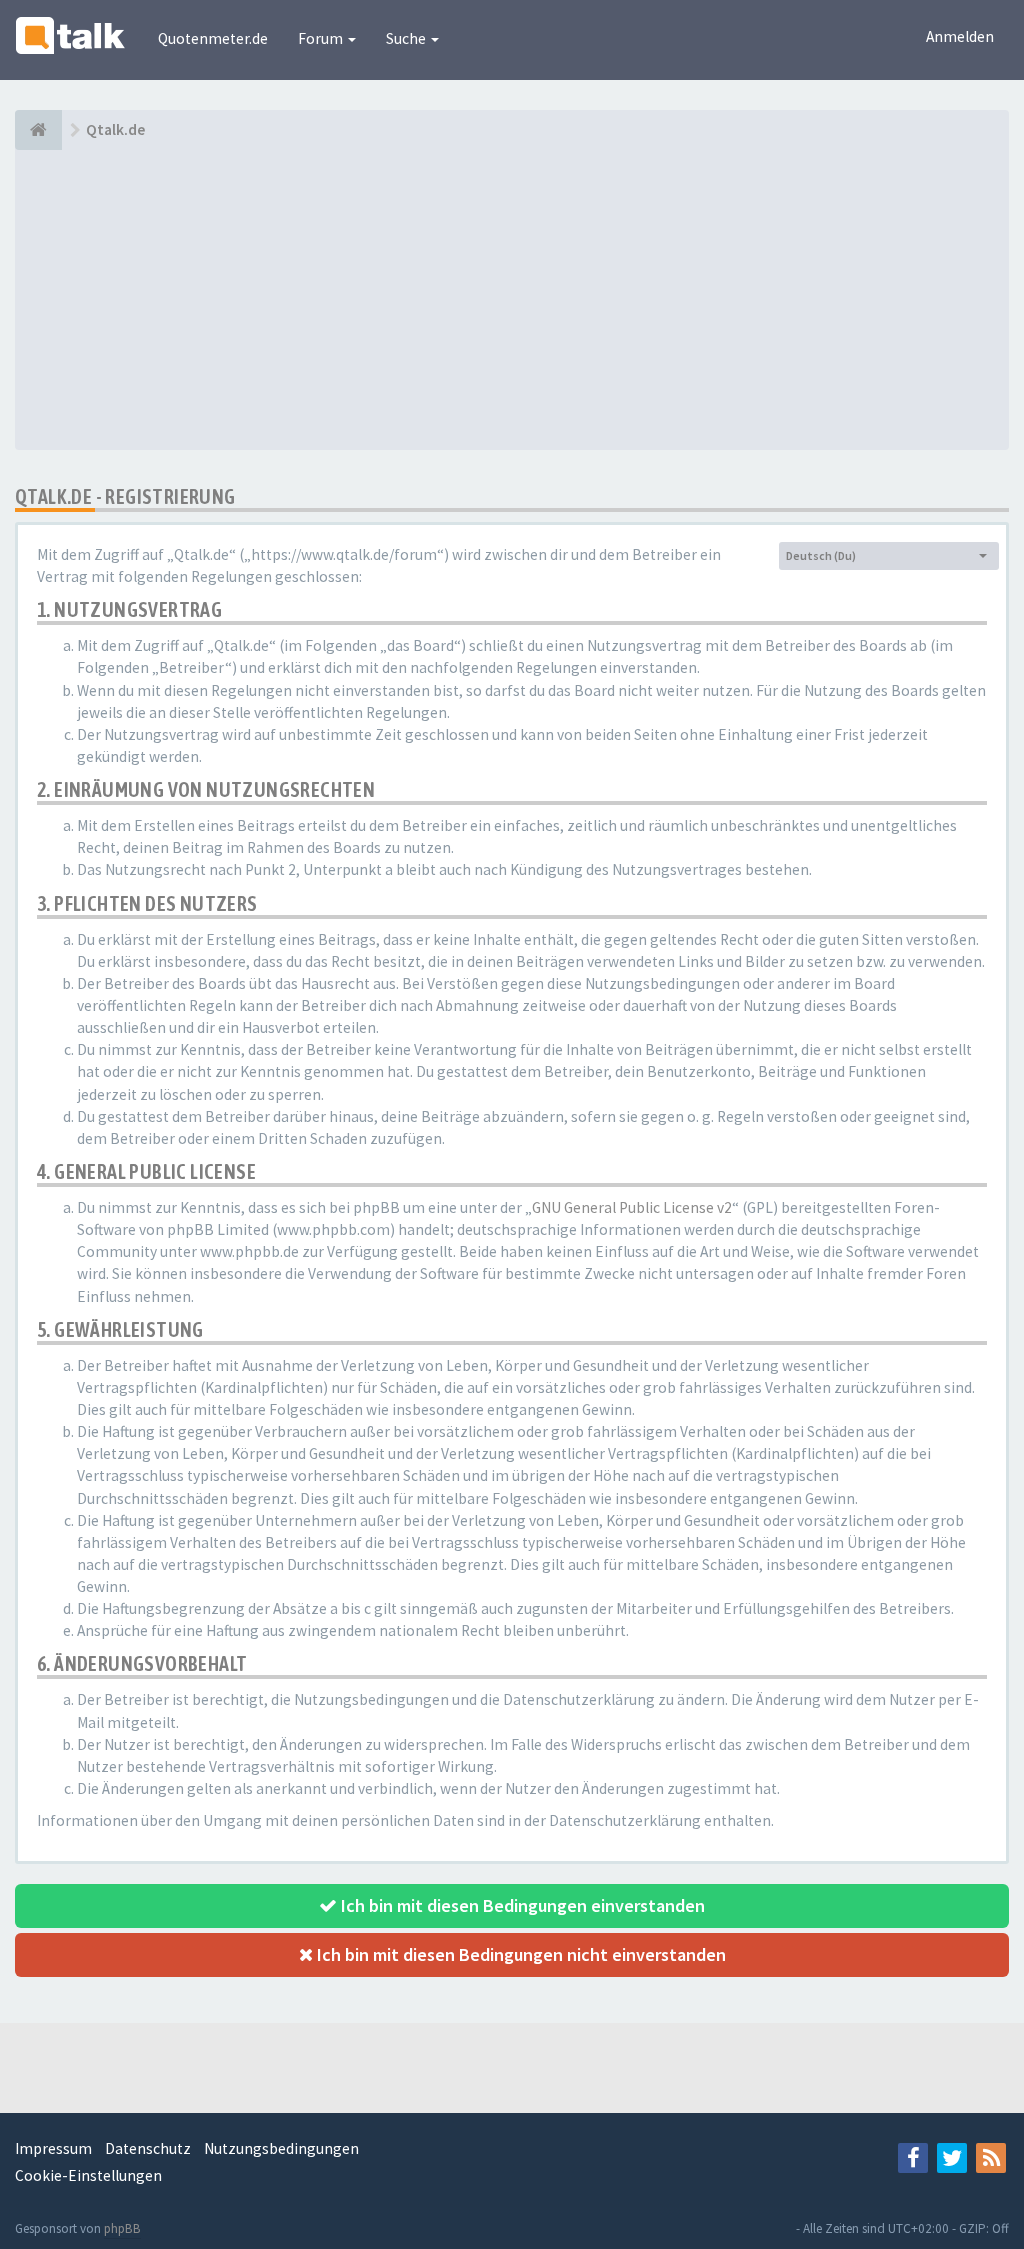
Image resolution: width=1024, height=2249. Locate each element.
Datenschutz (148, 2148)
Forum (322, 38)
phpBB (122, 2228)
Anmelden (960, 36)
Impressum (53, 2148)
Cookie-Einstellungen (88, 2175)
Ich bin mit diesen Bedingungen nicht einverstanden (519, 1954)
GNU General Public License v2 (632, 1207)
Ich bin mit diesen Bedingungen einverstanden (521, 1905)
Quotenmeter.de (213, 38)
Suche (407, 38)
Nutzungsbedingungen (281, 2148)
